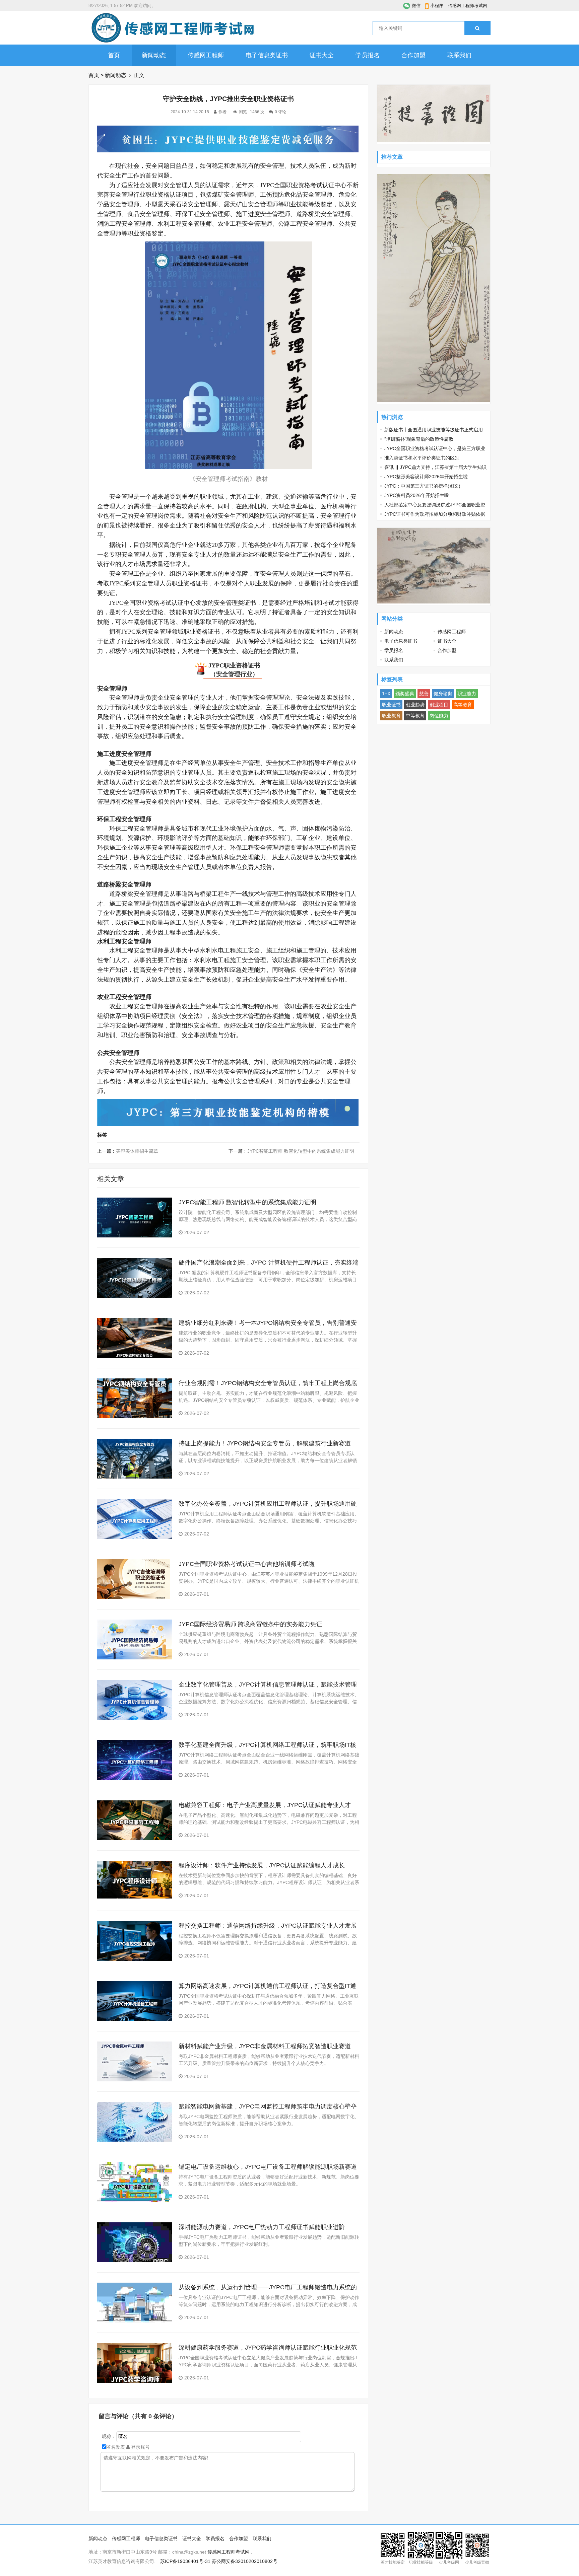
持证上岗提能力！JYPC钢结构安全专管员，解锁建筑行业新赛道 (265, 1443)
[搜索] (477, 28)
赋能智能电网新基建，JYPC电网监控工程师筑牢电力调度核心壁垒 (268, 2106)
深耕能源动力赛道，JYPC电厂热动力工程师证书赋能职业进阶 (262, 2227)
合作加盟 (413, 55)
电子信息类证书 (267, 55)
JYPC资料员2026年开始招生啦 (417, 495)
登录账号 (140, 2447)
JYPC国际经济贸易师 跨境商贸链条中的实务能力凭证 (250, 1624)
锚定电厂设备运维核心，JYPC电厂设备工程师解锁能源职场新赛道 (268, 2167)
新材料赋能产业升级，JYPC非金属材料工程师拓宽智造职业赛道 (265, 2046)
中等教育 (415, 716)
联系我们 (459, 55)
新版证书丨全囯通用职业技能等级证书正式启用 (434, 430)
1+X (386, 694)
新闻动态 (154, 55)
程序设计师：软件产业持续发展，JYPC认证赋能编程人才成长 (262, 1865)
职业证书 (391, 705)
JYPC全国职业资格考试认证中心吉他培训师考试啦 (247, 1564)
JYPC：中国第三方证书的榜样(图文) (422, 486)
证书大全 (322, 55)
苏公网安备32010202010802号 (245, 2561)
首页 (114, 55)
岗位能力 (439, 716)
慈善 (424, 694)
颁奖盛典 (405, 694)
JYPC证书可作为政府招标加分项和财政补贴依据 (435, 514)
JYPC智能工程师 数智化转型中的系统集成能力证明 (301, 1151)
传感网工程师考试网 (468, 6)
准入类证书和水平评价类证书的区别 (422, 458)
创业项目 (439, 705)
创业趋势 (415, 705)
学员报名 (368, 55)
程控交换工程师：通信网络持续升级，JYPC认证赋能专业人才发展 (268, 1926)
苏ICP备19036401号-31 (185, 2561)
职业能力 (467, 694)
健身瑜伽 (443, 694)
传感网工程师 (206, 55)
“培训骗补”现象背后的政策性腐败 (419, 439)
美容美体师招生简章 (137, 1151)
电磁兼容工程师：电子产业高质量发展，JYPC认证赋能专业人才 (265, 1805)
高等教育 (463, 705)
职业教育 (391, 716)
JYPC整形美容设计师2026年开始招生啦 (426, 477)
